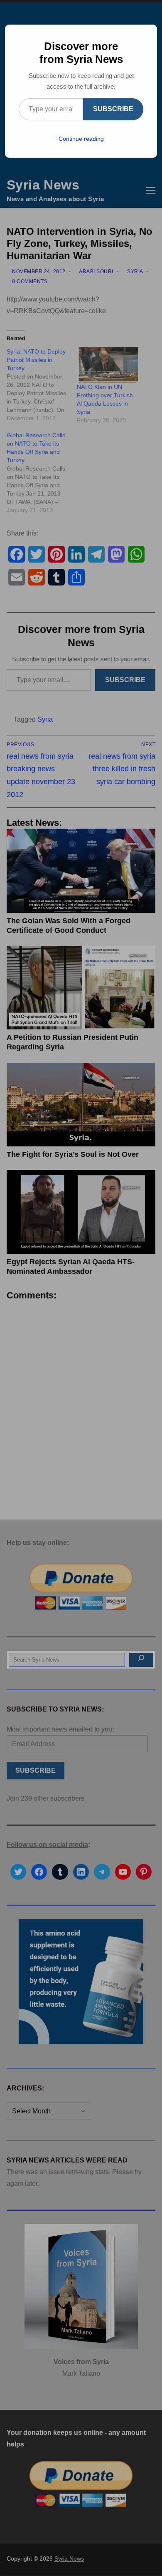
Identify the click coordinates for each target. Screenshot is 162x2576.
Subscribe (113, 109)
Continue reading (81, 139)
